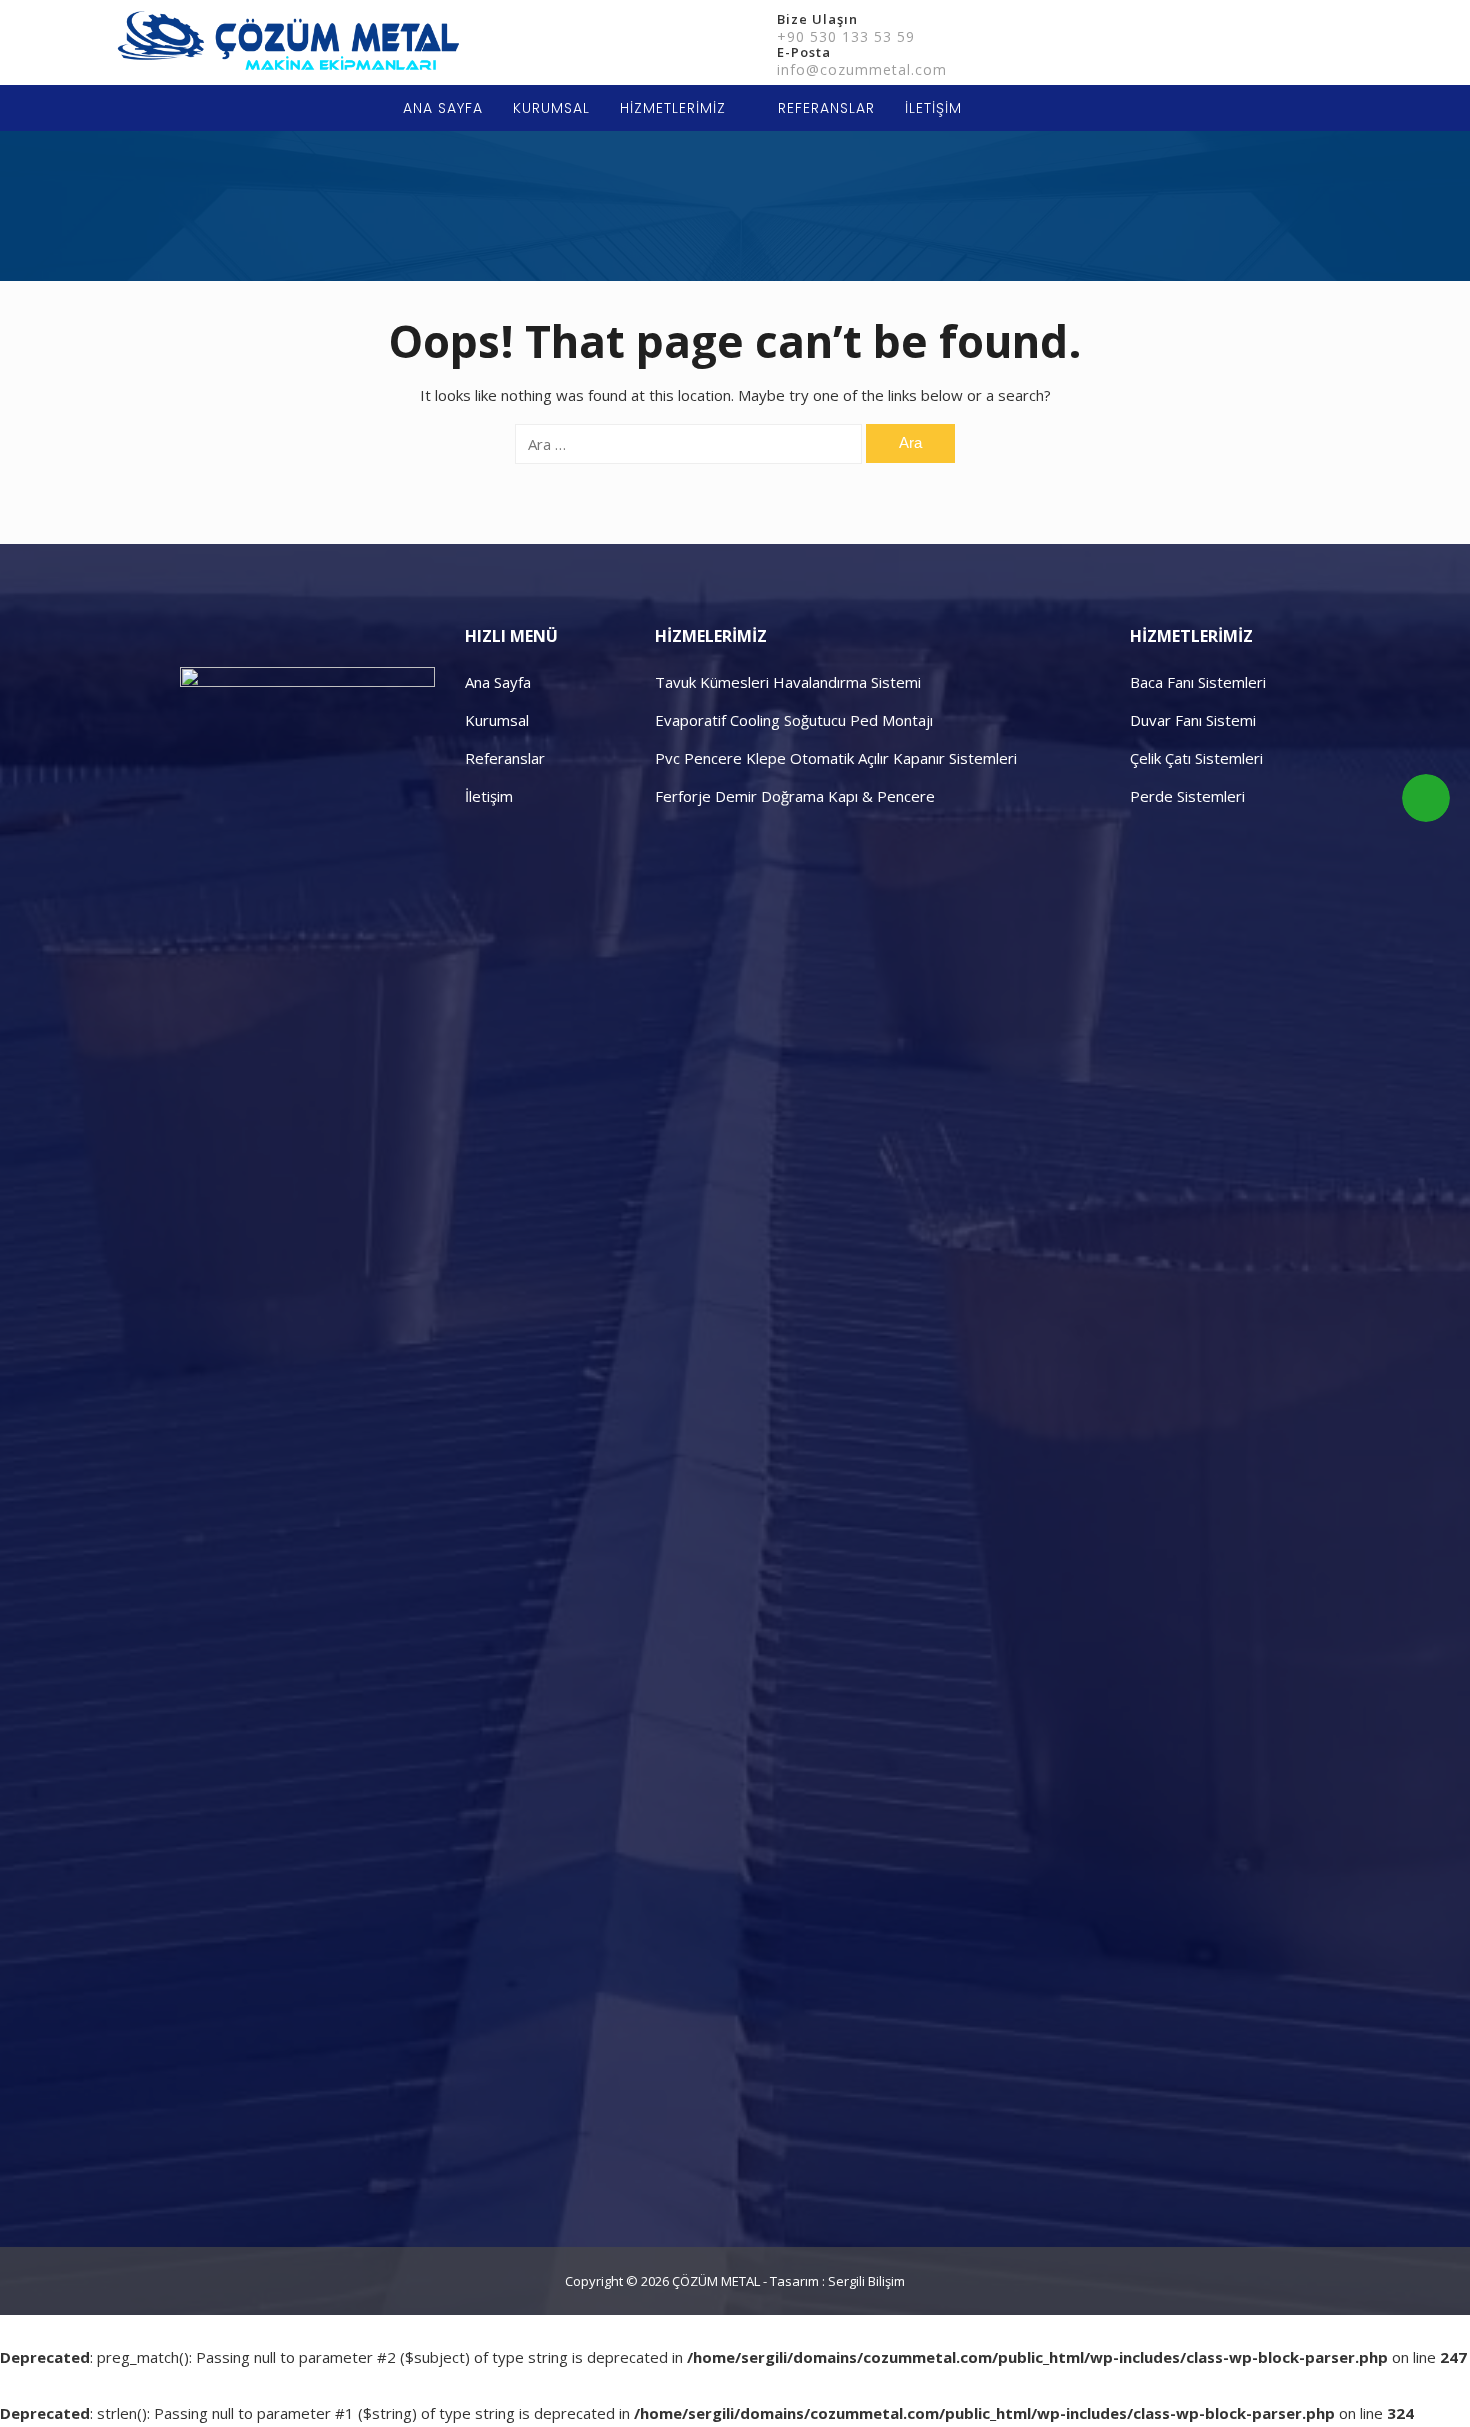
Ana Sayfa (498, 682)
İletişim (489, 796)
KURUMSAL (551, 108)
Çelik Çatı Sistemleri (1196, 758)
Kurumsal (497, 720)
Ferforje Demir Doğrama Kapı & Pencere (795, 796)
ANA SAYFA (443, 108)
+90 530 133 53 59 (846, 36)
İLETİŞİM (933, 108)
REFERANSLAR (826, 108)
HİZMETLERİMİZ (673, 108)
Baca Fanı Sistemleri (1198, 682)
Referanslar (505, 758)
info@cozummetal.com (862, 69)
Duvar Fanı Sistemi (1193, 720)
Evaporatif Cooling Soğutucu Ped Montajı (794, 720)
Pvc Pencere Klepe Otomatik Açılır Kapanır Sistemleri (836, 758)
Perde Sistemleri (1187, 796)
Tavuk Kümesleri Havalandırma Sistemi (788, 682)
